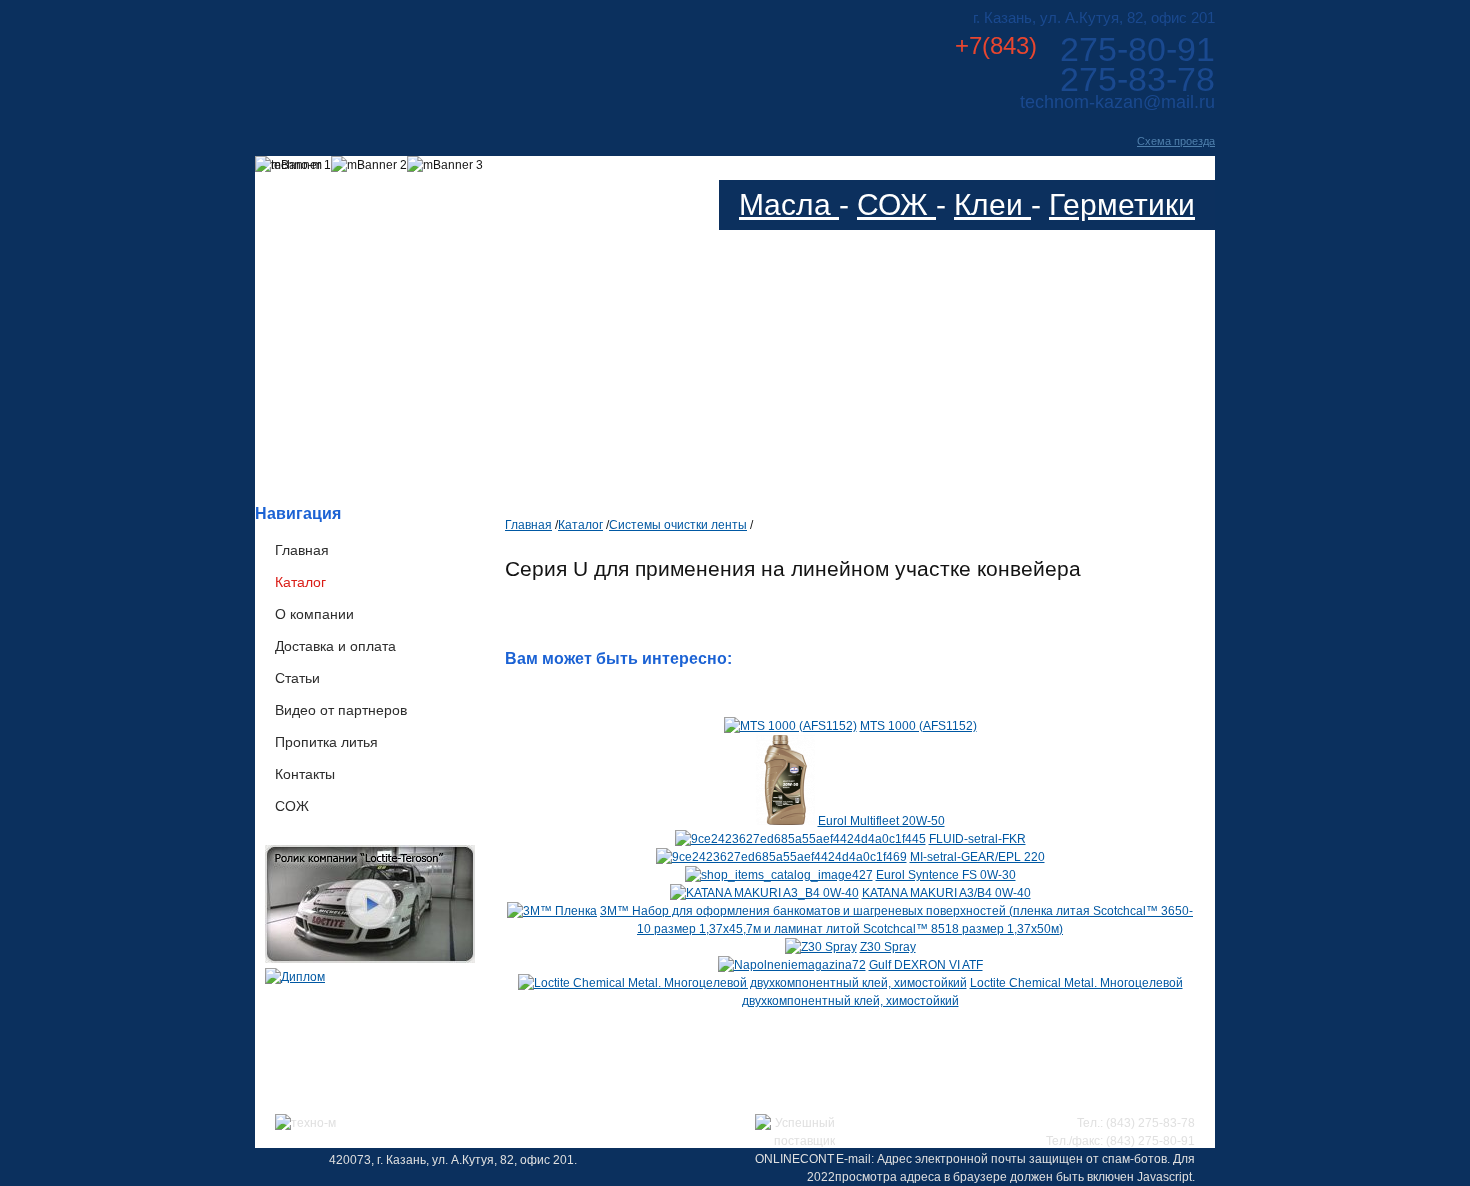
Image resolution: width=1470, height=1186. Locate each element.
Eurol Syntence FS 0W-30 (946, 875)
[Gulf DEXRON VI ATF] (792, 965)
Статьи (297, 678)
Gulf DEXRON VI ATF (926, 965)
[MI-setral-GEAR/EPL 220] (781, 857)
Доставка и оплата (335, 646)
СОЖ (896, 204)
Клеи (992, 204)
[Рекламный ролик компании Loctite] (370, 959)
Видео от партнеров (341, 710)
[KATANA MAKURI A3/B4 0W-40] (764, 893)
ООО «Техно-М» (453, 58)
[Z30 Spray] (821, 947)
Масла (789, 204)
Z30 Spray (888, 947)
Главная (302, 550)
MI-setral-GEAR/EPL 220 (977, 857)
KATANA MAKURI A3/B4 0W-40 (946, 893)
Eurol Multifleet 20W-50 (881, 821)
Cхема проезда (1176, 141)
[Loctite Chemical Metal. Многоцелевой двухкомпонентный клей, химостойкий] (742, 983)
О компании (314, 614)
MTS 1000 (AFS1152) (918, 726)
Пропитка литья (326, 742)
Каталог (300, 582)
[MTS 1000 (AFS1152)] (790, 726)
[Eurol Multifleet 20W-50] (785, 821)
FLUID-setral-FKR (977, 839)
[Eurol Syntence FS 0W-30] (779, 875)
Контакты (305, 774)
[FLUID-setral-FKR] (800, 839)
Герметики (1122, 204)
